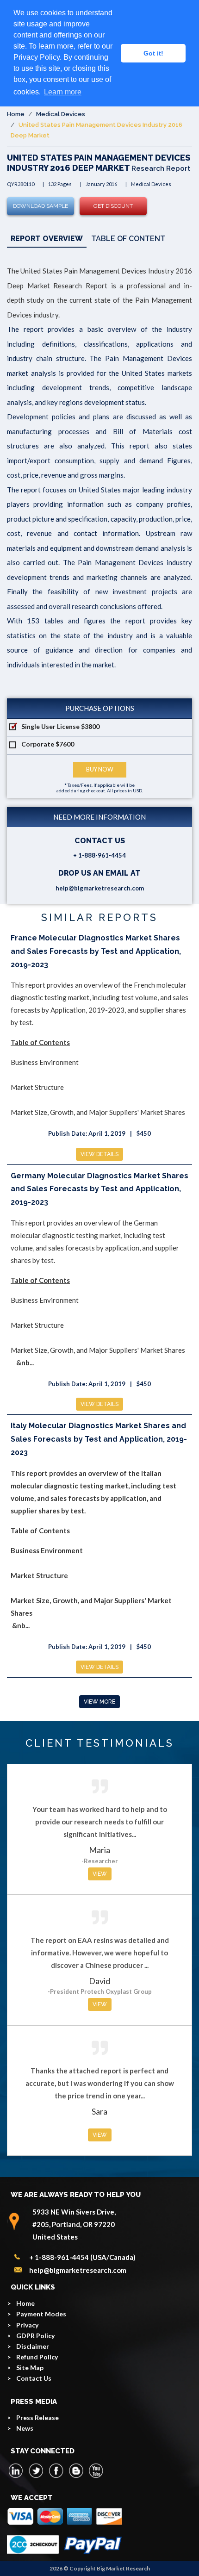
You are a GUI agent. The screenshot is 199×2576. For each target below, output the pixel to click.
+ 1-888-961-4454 (99, 855)
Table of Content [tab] (128, 239)
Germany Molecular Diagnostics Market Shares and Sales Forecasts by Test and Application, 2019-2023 (99, 1189)
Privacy (27, 2325)
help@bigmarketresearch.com (100, 888)
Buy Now (100, 769)
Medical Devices (61, 114)
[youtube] (96, 2470)
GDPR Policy (35, 2336)
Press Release (37, 2417)
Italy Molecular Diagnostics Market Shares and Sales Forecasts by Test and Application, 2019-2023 (99, 1439)
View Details (99, 1154)
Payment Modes (41, 2314)
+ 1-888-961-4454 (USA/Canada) (82, 2257)
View (100, 1874)
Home (16, 114)
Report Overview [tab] (47, 239)
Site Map (30, 2368)
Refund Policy (37, 2357)
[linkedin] (16, 2470)
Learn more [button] (63, 92)
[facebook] (56, 2470)
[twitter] (36, 2470)
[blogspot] (76, 2470)
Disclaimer (33, 2346)
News (25, 2428)
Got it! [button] (153, 53)
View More (99, 1702)
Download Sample (40, 206)
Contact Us (34, 2378)
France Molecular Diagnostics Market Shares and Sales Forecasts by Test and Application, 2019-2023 (96, 951)
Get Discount (113, 206)
